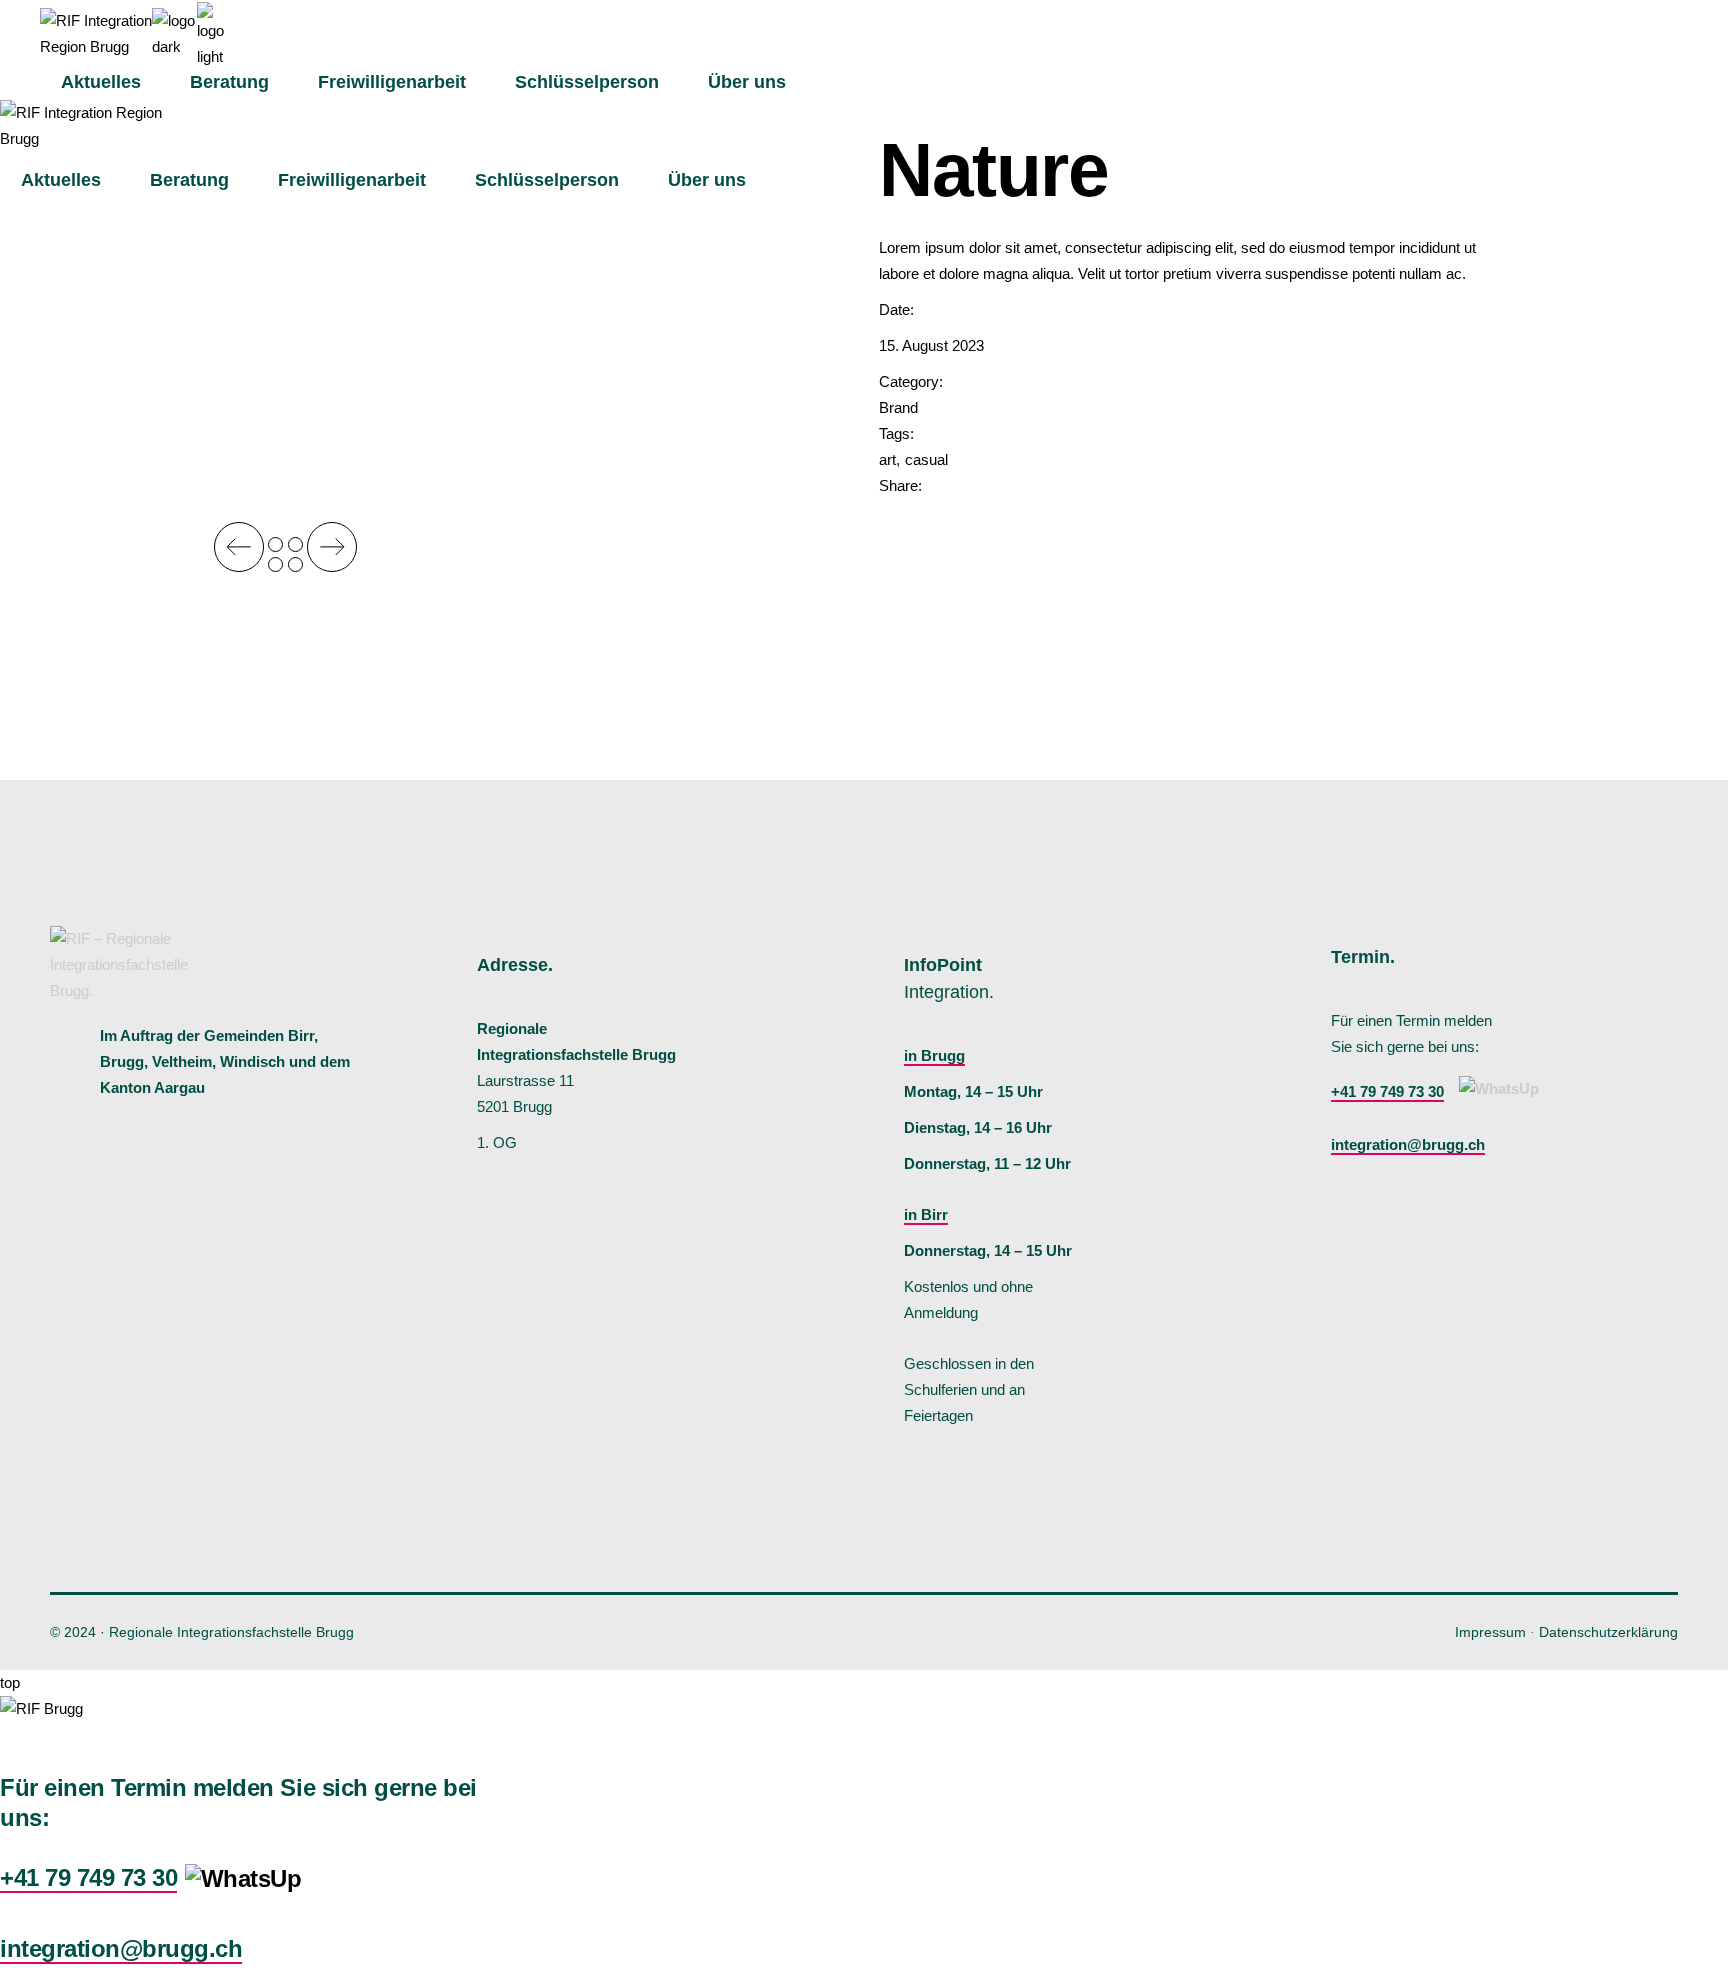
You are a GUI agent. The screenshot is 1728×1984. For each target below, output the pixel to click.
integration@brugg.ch (1408, 1144)
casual (926, 459)
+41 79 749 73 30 (1387, 1091)
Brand (898, 407)
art (887, 459)
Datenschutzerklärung (1608, 1632)
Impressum (1490, 1632)
